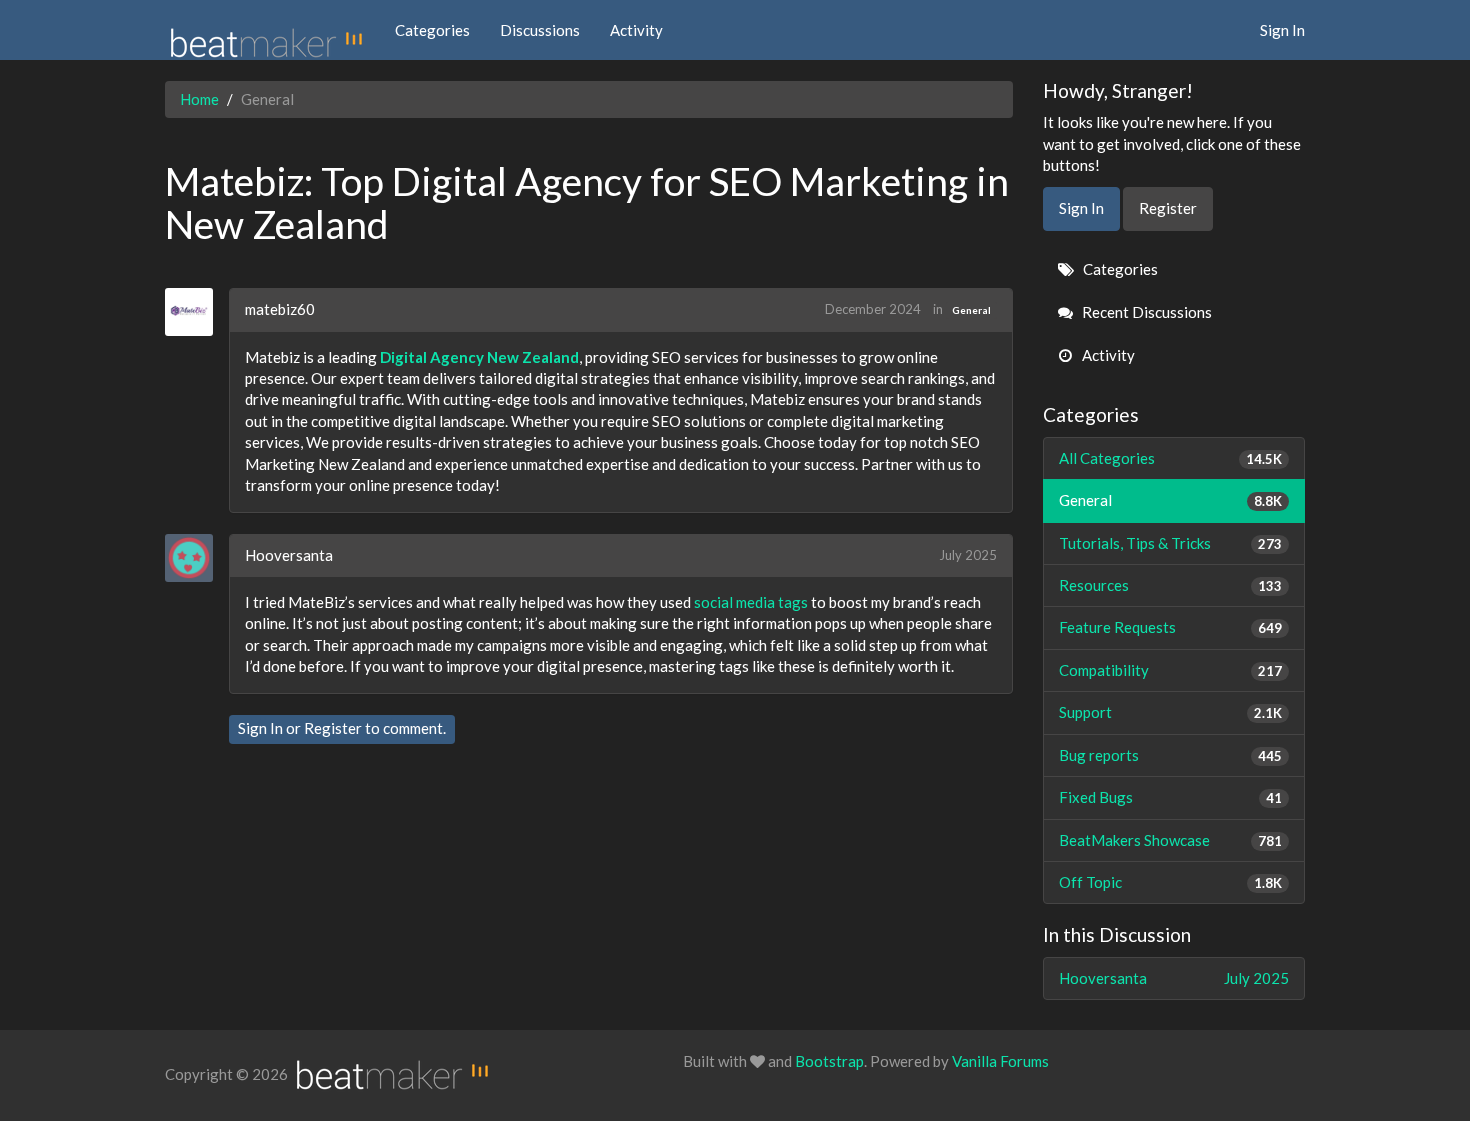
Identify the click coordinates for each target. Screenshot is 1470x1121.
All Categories (1171, 458)
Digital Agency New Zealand (479, 357)
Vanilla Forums (1000, 1061)
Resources (1171, 585)
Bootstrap (829, 1061)
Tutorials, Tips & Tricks (1171, 543)
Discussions (540, 30)
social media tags (751, 602)
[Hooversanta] (196, 558)
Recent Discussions (1145, 312)
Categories (432, 30)
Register (333, 728)
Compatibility (1171, 670)
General (971, 310)
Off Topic (1171, 882)
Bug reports (1171, 755)
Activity (636, 30)
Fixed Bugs (1171, 797)
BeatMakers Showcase (1171, 840)
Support (1171, 712)
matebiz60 (280, 309)
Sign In (1282, 30)
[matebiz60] (196, 312)
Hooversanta (289, 555)
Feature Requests (1171, 627)
